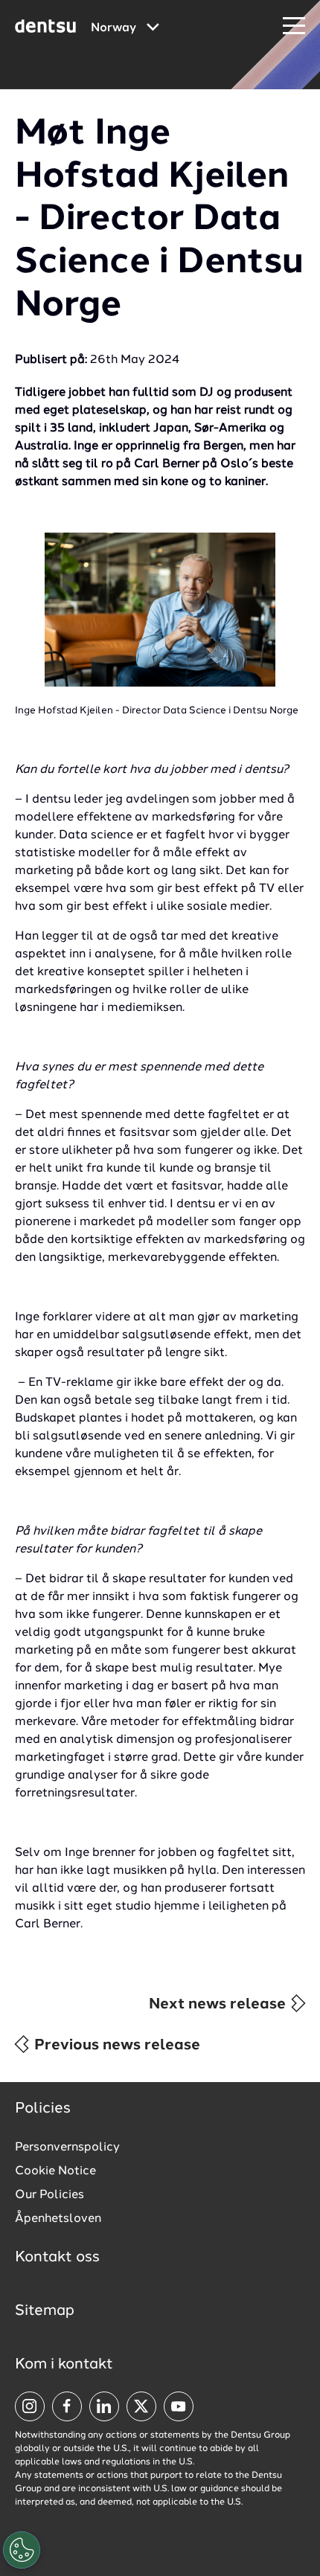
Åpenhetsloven (58, 2219)
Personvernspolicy (67, 2148)
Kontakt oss (57, 2258)
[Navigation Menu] (294, 26)
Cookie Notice (55, 2171)
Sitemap (45, 2311)
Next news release (219, 2005)
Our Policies (49, 2195)
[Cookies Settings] (22, 2550)
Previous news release (115, 2046)
